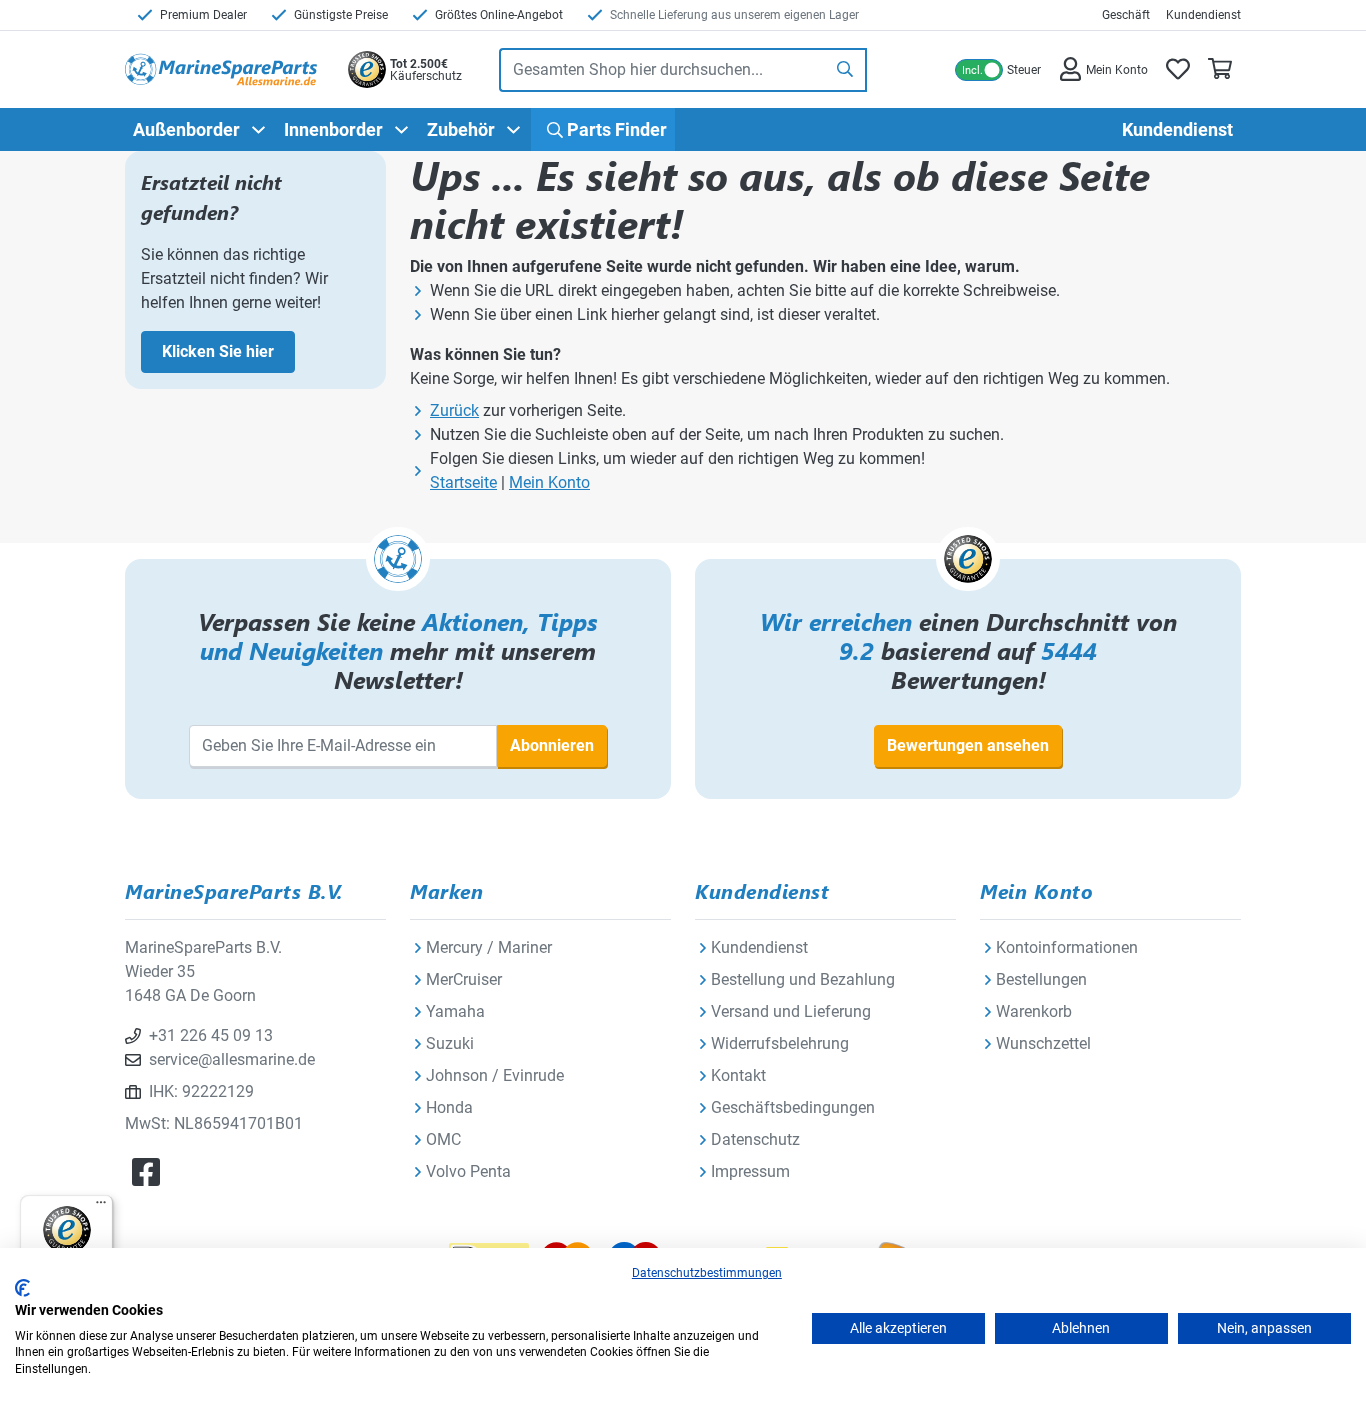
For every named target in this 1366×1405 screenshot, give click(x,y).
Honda (449, 1107)
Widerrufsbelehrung (780, 1043)
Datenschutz (755, 1139)
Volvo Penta (468, 1171)
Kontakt (738, 1075)
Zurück (454, 410)
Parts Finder (615, 129)
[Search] (846, 70)
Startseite (463, 482)
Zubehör (461, 129)
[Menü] (101, 1207)
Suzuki (450, 1043)
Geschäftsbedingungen (793, 1107)
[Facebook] (146, 1173)
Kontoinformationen (1067, 947)
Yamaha (455, 1011)
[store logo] (221, 69)
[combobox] (662, 70)
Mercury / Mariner (489, 947)
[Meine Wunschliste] (1178, 69)
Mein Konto (549, 482)
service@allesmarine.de (232, 1059)
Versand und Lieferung (791, 1011)
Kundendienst (1203, 15)
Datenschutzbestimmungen (707, 1273)
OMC (443, 1139)
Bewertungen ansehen (968, 745)
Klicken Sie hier (218, 351)
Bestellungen (1041, 979)
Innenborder (333, 129)
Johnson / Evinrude (495, 1075)
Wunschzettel (1043, 1043)
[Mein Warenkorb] (1220, 69)
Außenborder (186, 129)
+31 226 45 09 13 (211, 1035)
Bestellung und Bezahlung (803, 979)
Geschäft (1126, 15)
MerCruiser (464, 979)
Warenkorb (1034, 1011)
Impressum (750, 1171)
